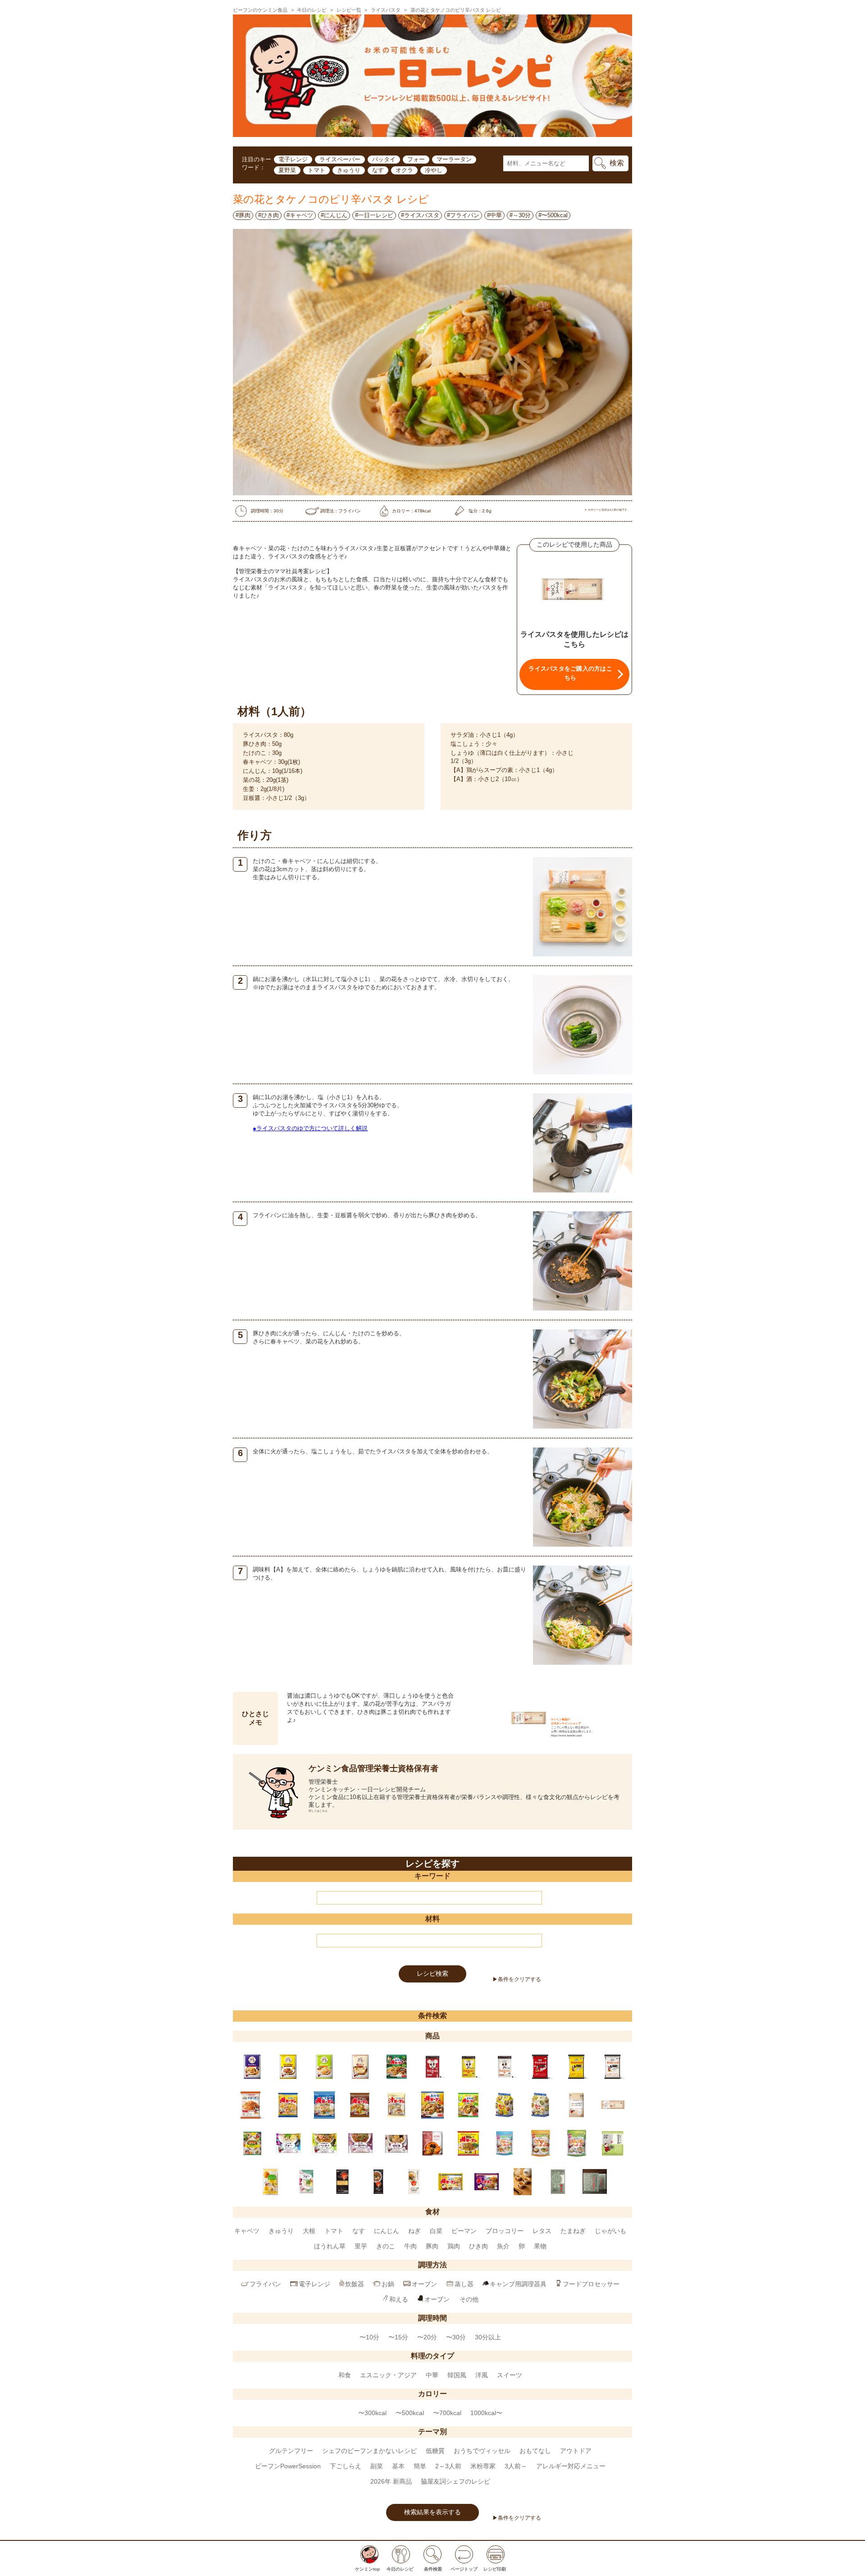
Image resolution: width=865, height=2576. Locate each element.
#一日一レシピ (374, 215)
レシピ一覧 (349, 10)
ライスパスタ (386, 10)
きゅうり (349, 170)
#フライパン (463, 215)
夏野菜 (287, 170)
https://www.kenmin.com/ (567, 1735)
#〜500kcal (553, 215)
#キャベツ (300, 215)
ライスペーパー (340, 159)
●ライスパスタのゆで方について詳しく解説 (310, 1128)
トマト (316, 170)
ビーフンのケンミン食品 (260, 10)
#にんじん (334, 215)
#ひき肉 (269, 215)
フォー (416, 159)
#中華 (494, 215)
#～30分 (520, 215)
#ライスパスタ (420, 215)
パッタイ (384, 159)
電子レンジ (293, 159)
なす (378, 170)
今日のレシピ (312, 10)
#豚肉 (243, 215)
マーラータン (454, 159)
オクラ (404, 170)
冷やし (434, 170)
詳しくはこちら (318, 1811)
